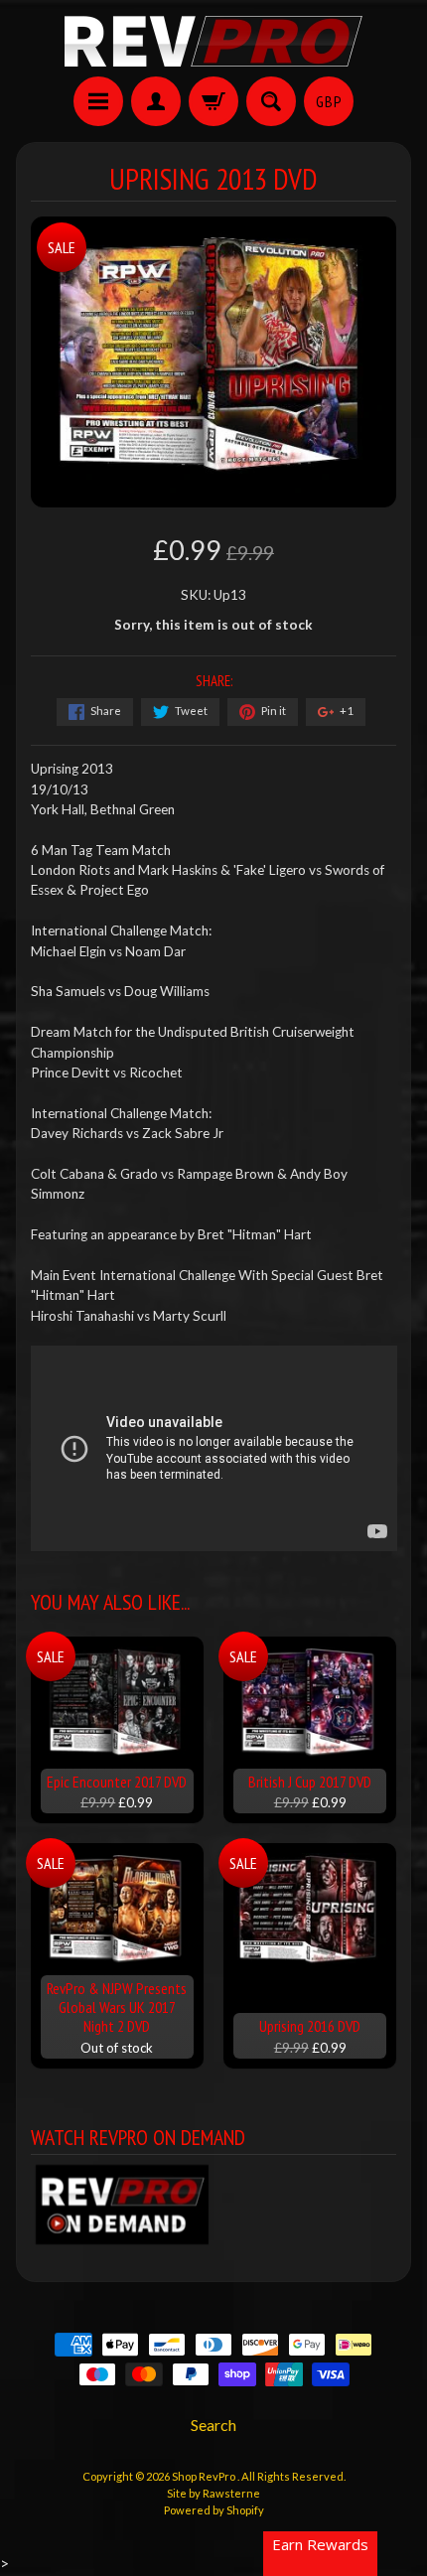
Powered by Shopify (214, 2510)
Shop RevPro (205, 2476)
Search (213, 2425)
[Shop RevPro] (213, 41)
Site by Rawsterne (213, 2493)
